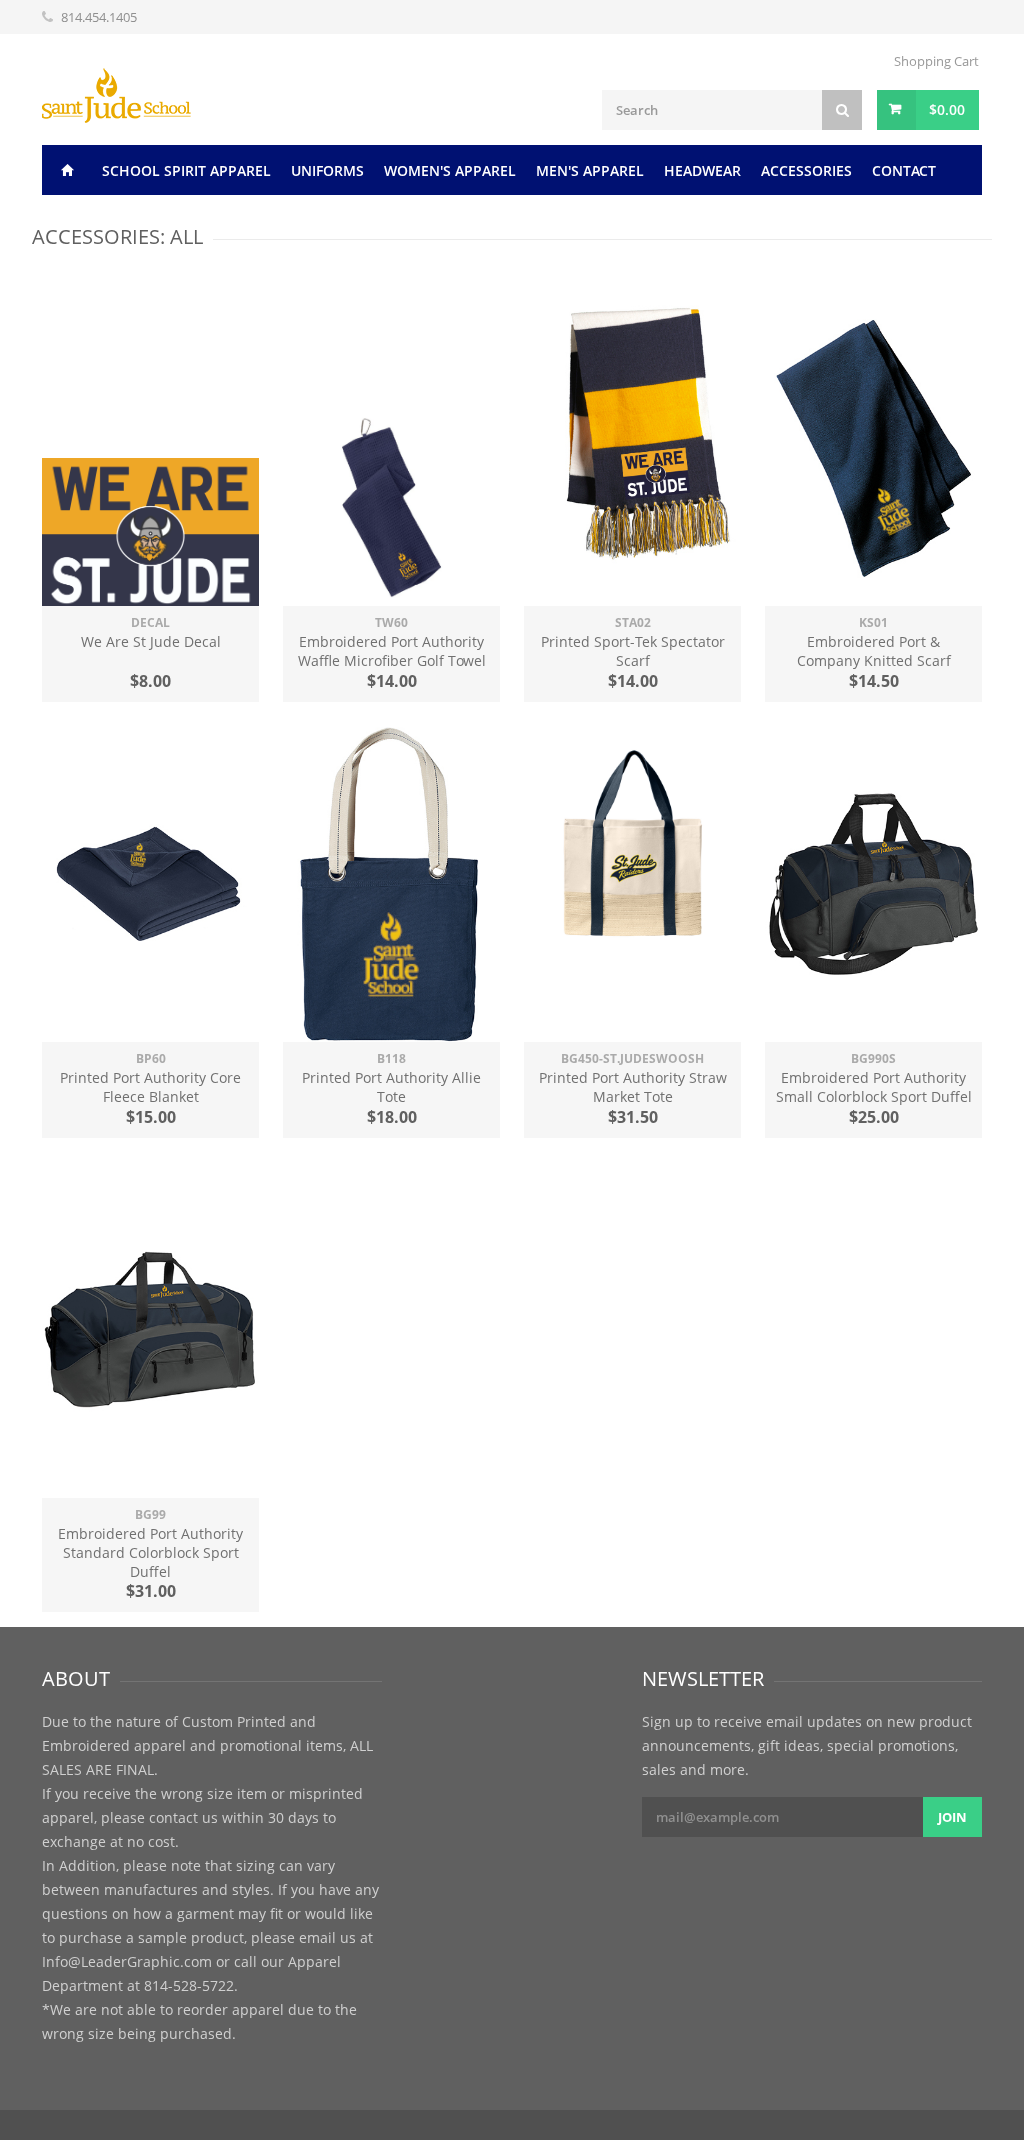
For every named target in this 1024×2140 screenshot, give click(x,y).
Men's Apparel (590, 170)
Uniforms (327, 170)
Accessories (806, 170)
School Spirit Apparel (186, 170)
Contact (904, 170)
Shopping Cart (936, 61)
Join (952, 1817)
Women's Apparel (450, 170)
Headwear (702, 170)
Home (67, 170)
